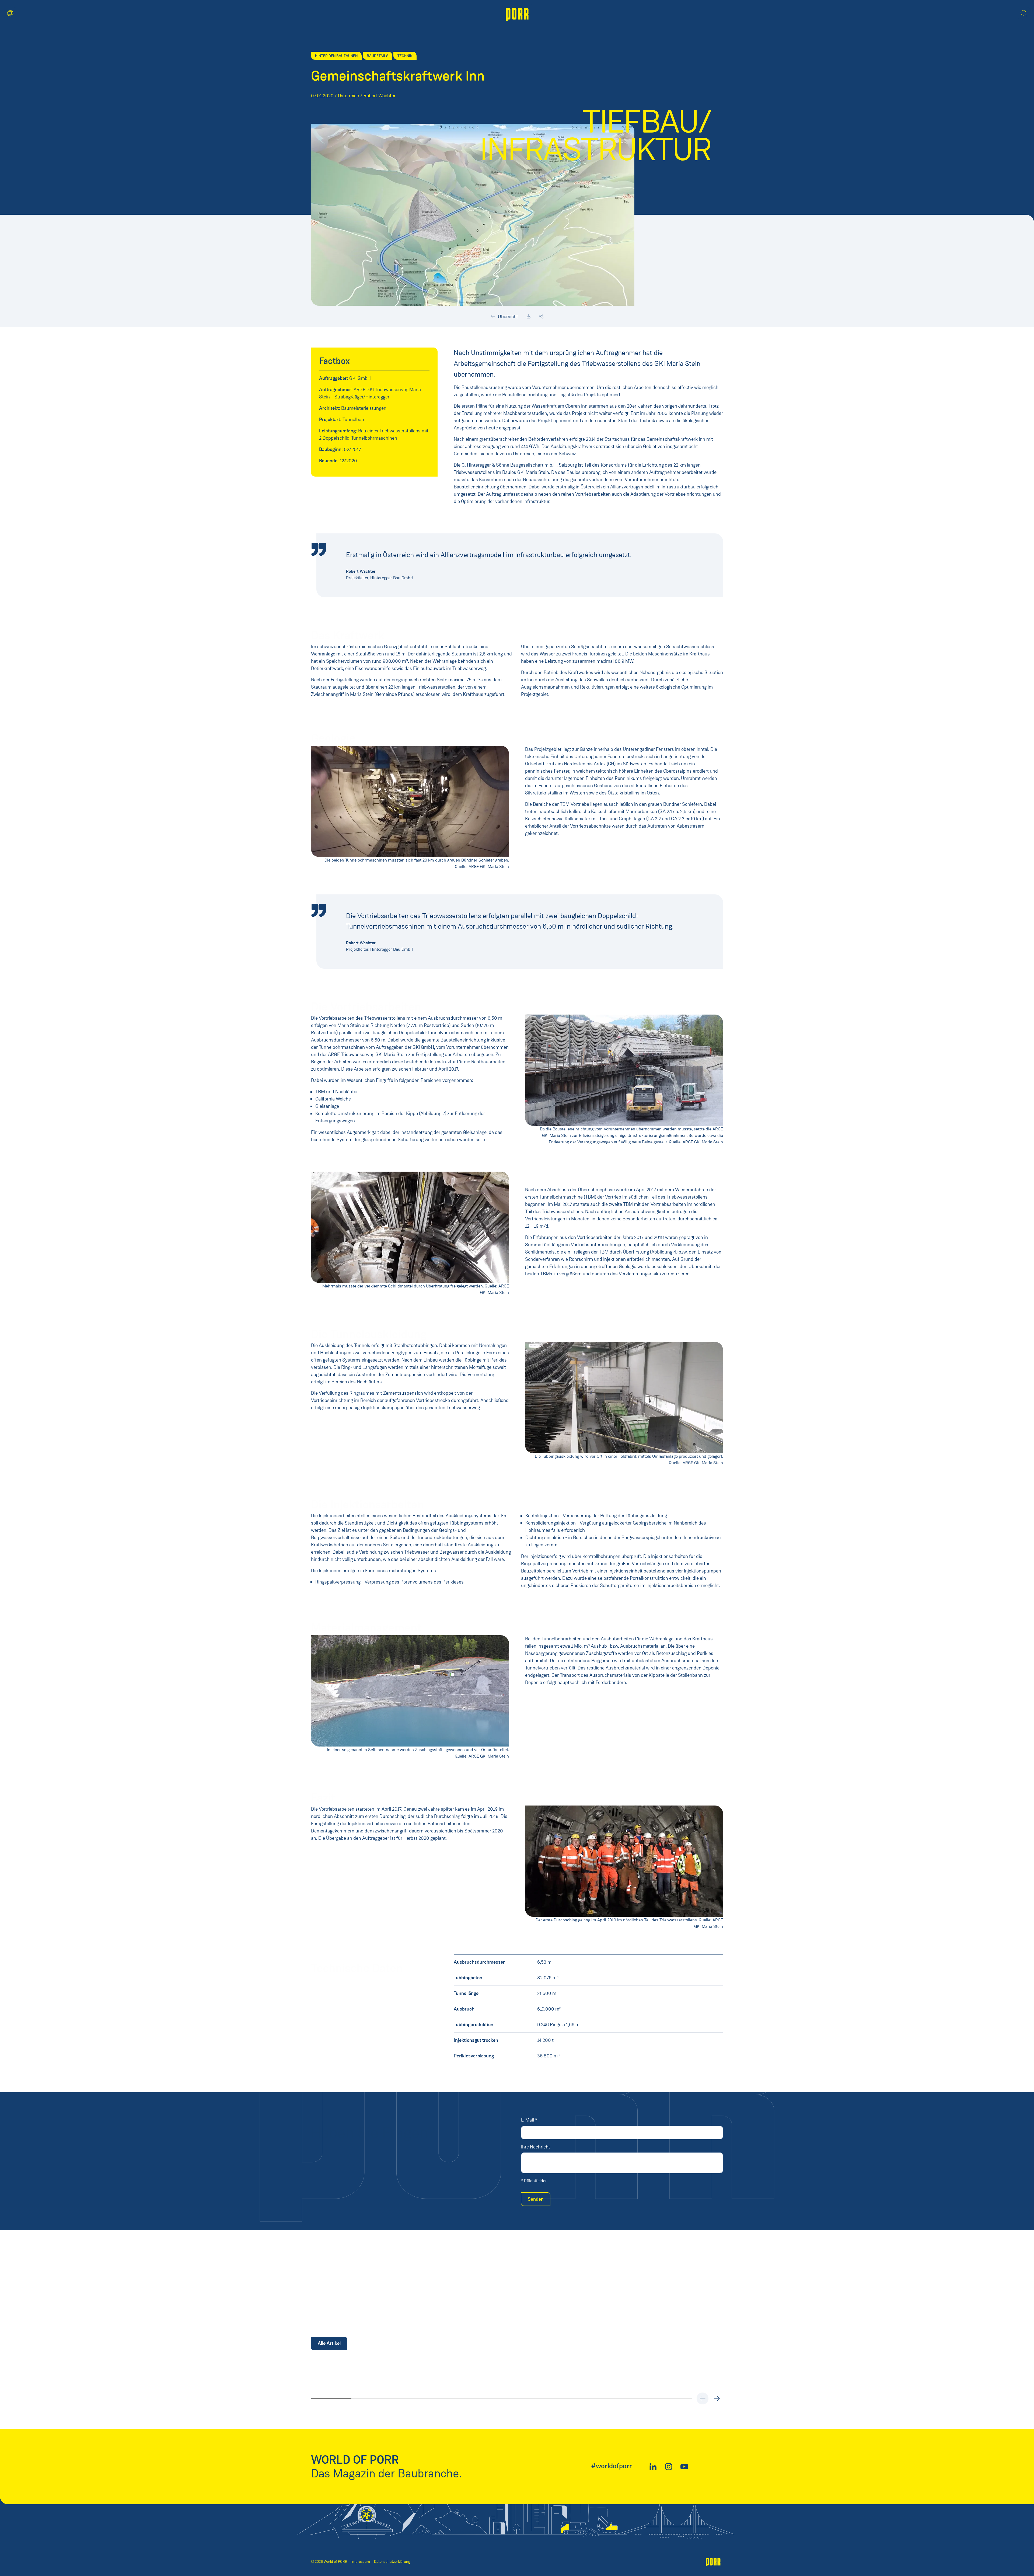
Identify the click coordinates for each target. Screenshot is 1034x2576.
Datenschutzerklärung (392, 2562)
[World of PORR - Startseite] (517, 14)
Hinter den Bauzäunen (336, 56)
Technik (405, 56)
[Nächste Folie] (717, 2398)
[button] (10, 13)
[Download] (529, 317)
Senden (536, 2199)
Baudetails (378, 56)
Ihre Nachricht (536, 2147)
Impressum (361, 2562)
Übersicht (507, 317)
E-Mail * (529, 2120)
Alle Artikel (329, 2343)
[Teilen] (541, 317)
